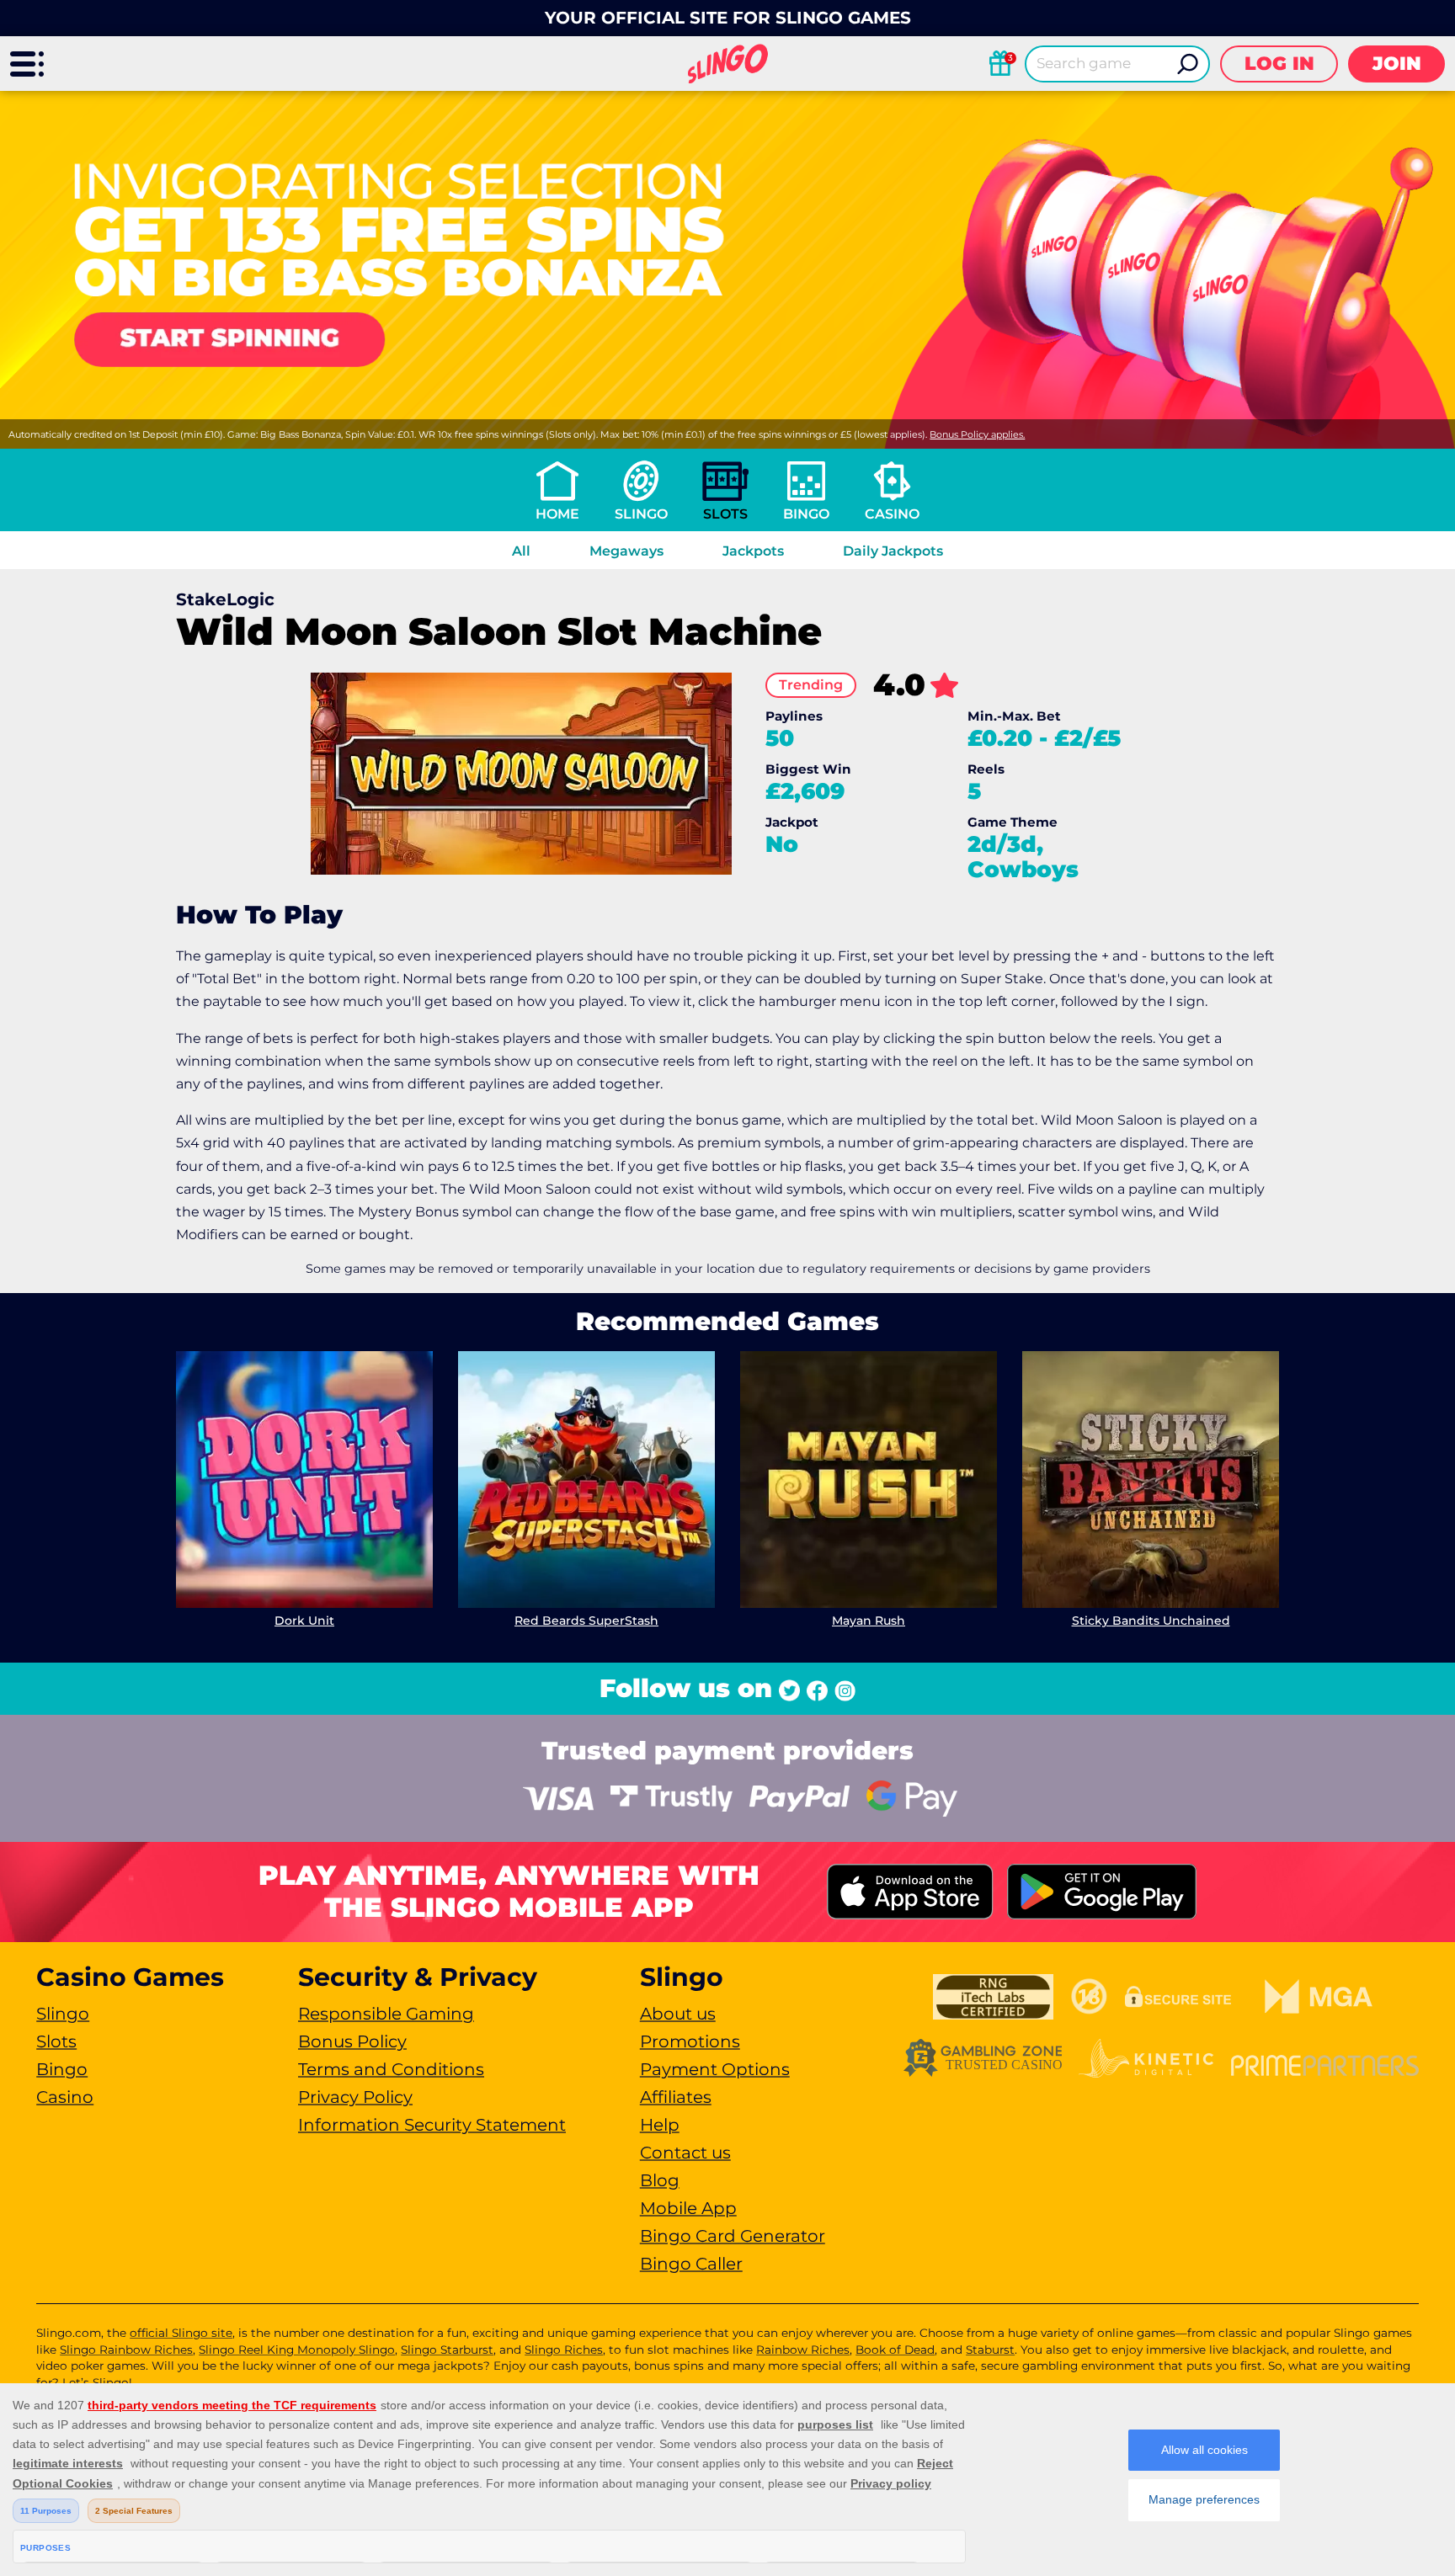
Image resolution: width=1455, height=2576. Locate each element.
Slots (725, 514)
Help (660, 2125)
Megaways (626, 551)
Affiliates (676, 2097)
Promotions (690, 2041)
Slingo (641, 514)
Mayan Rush (869, 1621)
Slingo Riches (564, 2350)
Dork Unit (304, 1621)
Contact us (685, 2153)
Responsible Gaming (386, 2014)
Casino (892, 514)
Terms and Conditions (391, 2069)
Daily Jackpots (893, 551)
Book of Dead (895, 2350)
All (521, 551)
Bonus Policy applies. (977, 434)
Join (1397, 64)
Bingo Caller (691, 2264)
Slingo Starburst (447, 2350)
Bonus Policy (352, 2041)
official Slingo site (181, 2333)
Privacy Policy (355, 2097)
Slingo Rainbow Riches (126, 2350)
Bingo (806, 514)
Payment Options (715, 2069)
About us (678, 2014)
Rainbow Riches (803, 2350)
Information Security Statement (432, 2125)
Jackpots (753, 551)
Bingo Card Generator (733, 2236)
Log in (1279, 64)
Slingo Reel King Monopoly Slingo (297, 2350)
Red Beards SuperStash (586, 1621)
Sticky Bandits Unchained (1151, 1621)
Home (557, 514)
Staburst (990, 2350)
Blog (660, 2180)
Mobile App (688, 2208)
